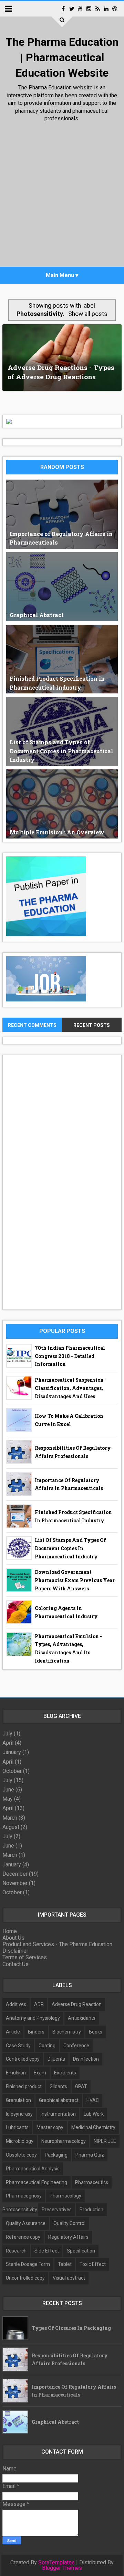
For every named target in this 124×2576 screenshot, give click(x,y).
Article (13, 2032)
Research (16, 2251)
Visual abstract (69, 2278)
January (12, 1752)
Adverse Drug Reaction (77, 2004)
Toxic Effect (93, 2264)
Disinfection (86, 2059)
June (8, 1790)
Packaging (56, 2155)
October (12, 1771)
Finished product (24, 2086)
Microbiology (20, 2141)
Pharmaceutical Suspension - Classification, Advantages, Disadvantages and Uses (71, 1388)
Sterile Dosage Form (28, 2264)
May (8, 1799)
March (10, 1818)
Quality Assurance (26, 2223)
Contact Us (15, 1964)
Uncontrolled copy (25, 2278)
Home (10, 1931)
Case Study (18, 2046)
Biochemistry (67, 2032)
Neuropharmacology (64, 2141)
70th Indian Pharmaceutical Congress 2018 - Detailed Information (70, 1356)
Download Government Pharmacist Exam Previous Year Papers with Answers (75, 1580)
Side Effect (47, 2251)
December (15, 1874)
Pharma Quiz (90, 2155)
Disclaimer (15, 1951)
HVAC (93, 2100)
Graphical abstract (59, 2100)
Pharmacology (65, 2196)
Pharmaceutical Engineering (37, 2182)
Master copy (50, 2127)
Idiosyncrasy (19, 2114)
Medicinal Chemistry (93, 2127)
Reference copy (23, 2237)
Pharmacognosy (24, 2196)
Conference (76, 2046)
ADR (39, 2004)
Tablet (65, 2264)
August (11, 1827)
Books (96, 2032)
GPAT (81, 2086)
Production (91, 2210)
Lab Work (94, 2114)
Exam (40, 2073)
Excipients (65, 2073)
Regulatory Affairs (68, 2237)
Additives (16, 2004)
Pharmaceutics (92, 2182)
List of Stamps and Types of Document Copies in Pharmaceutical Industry (70, 1548)
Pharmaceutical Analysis (33, 2169)
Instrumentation (58, 2114)
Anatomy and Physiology (33, 2018)
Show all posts (88, 314)
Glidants (58, 2086)
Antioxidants (82, 2018)
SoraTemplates (56, 2563)
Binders (36, 2032)
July (7, 1734)
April (8, 1743)
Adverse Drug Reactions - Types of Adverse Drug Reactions (61, 372)
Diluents (56, 2059)
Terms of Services (25, 1957)
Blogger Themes (62, 2568)
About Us (13, 1938)
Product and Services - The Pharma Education (57, 1944)
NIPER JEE (105, 2141)
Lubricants (17, 2127)
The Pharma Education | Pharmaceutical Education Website (62, 57)
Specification (81, 2251)
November (15, 1883)
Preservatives (57, 2210)
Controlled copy (23, 2059)
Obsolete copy (21, 2155)
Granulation (18, 2100)
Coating (47, 2046)
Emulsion (16, 2073)
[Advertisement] (62, 196)
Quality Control (69, 2223)
